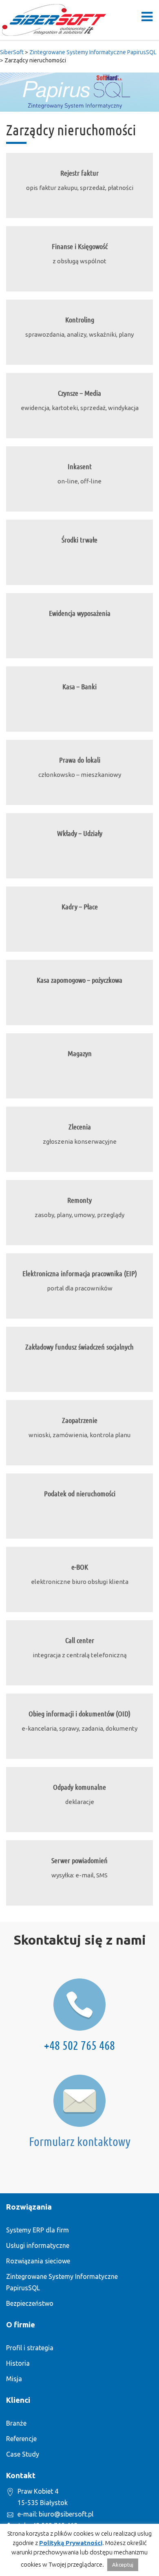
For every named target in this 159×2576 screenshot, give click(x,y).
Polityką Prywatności (71, 2543)
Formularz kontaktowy (80, 2142)
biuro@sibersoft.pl (66, 2514)
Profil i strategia (30, 2348)
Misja (14, 2379)
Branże (16, 2423)
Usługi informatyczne (38, 2245)
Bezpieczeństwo (30, 2303)
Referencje (21, 2439)
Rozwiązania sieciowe (38, 2261)
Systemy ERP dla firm (38, 2230)
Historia (18, 2363)
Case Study (23, 2454)
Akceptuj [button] (123, 2565)
